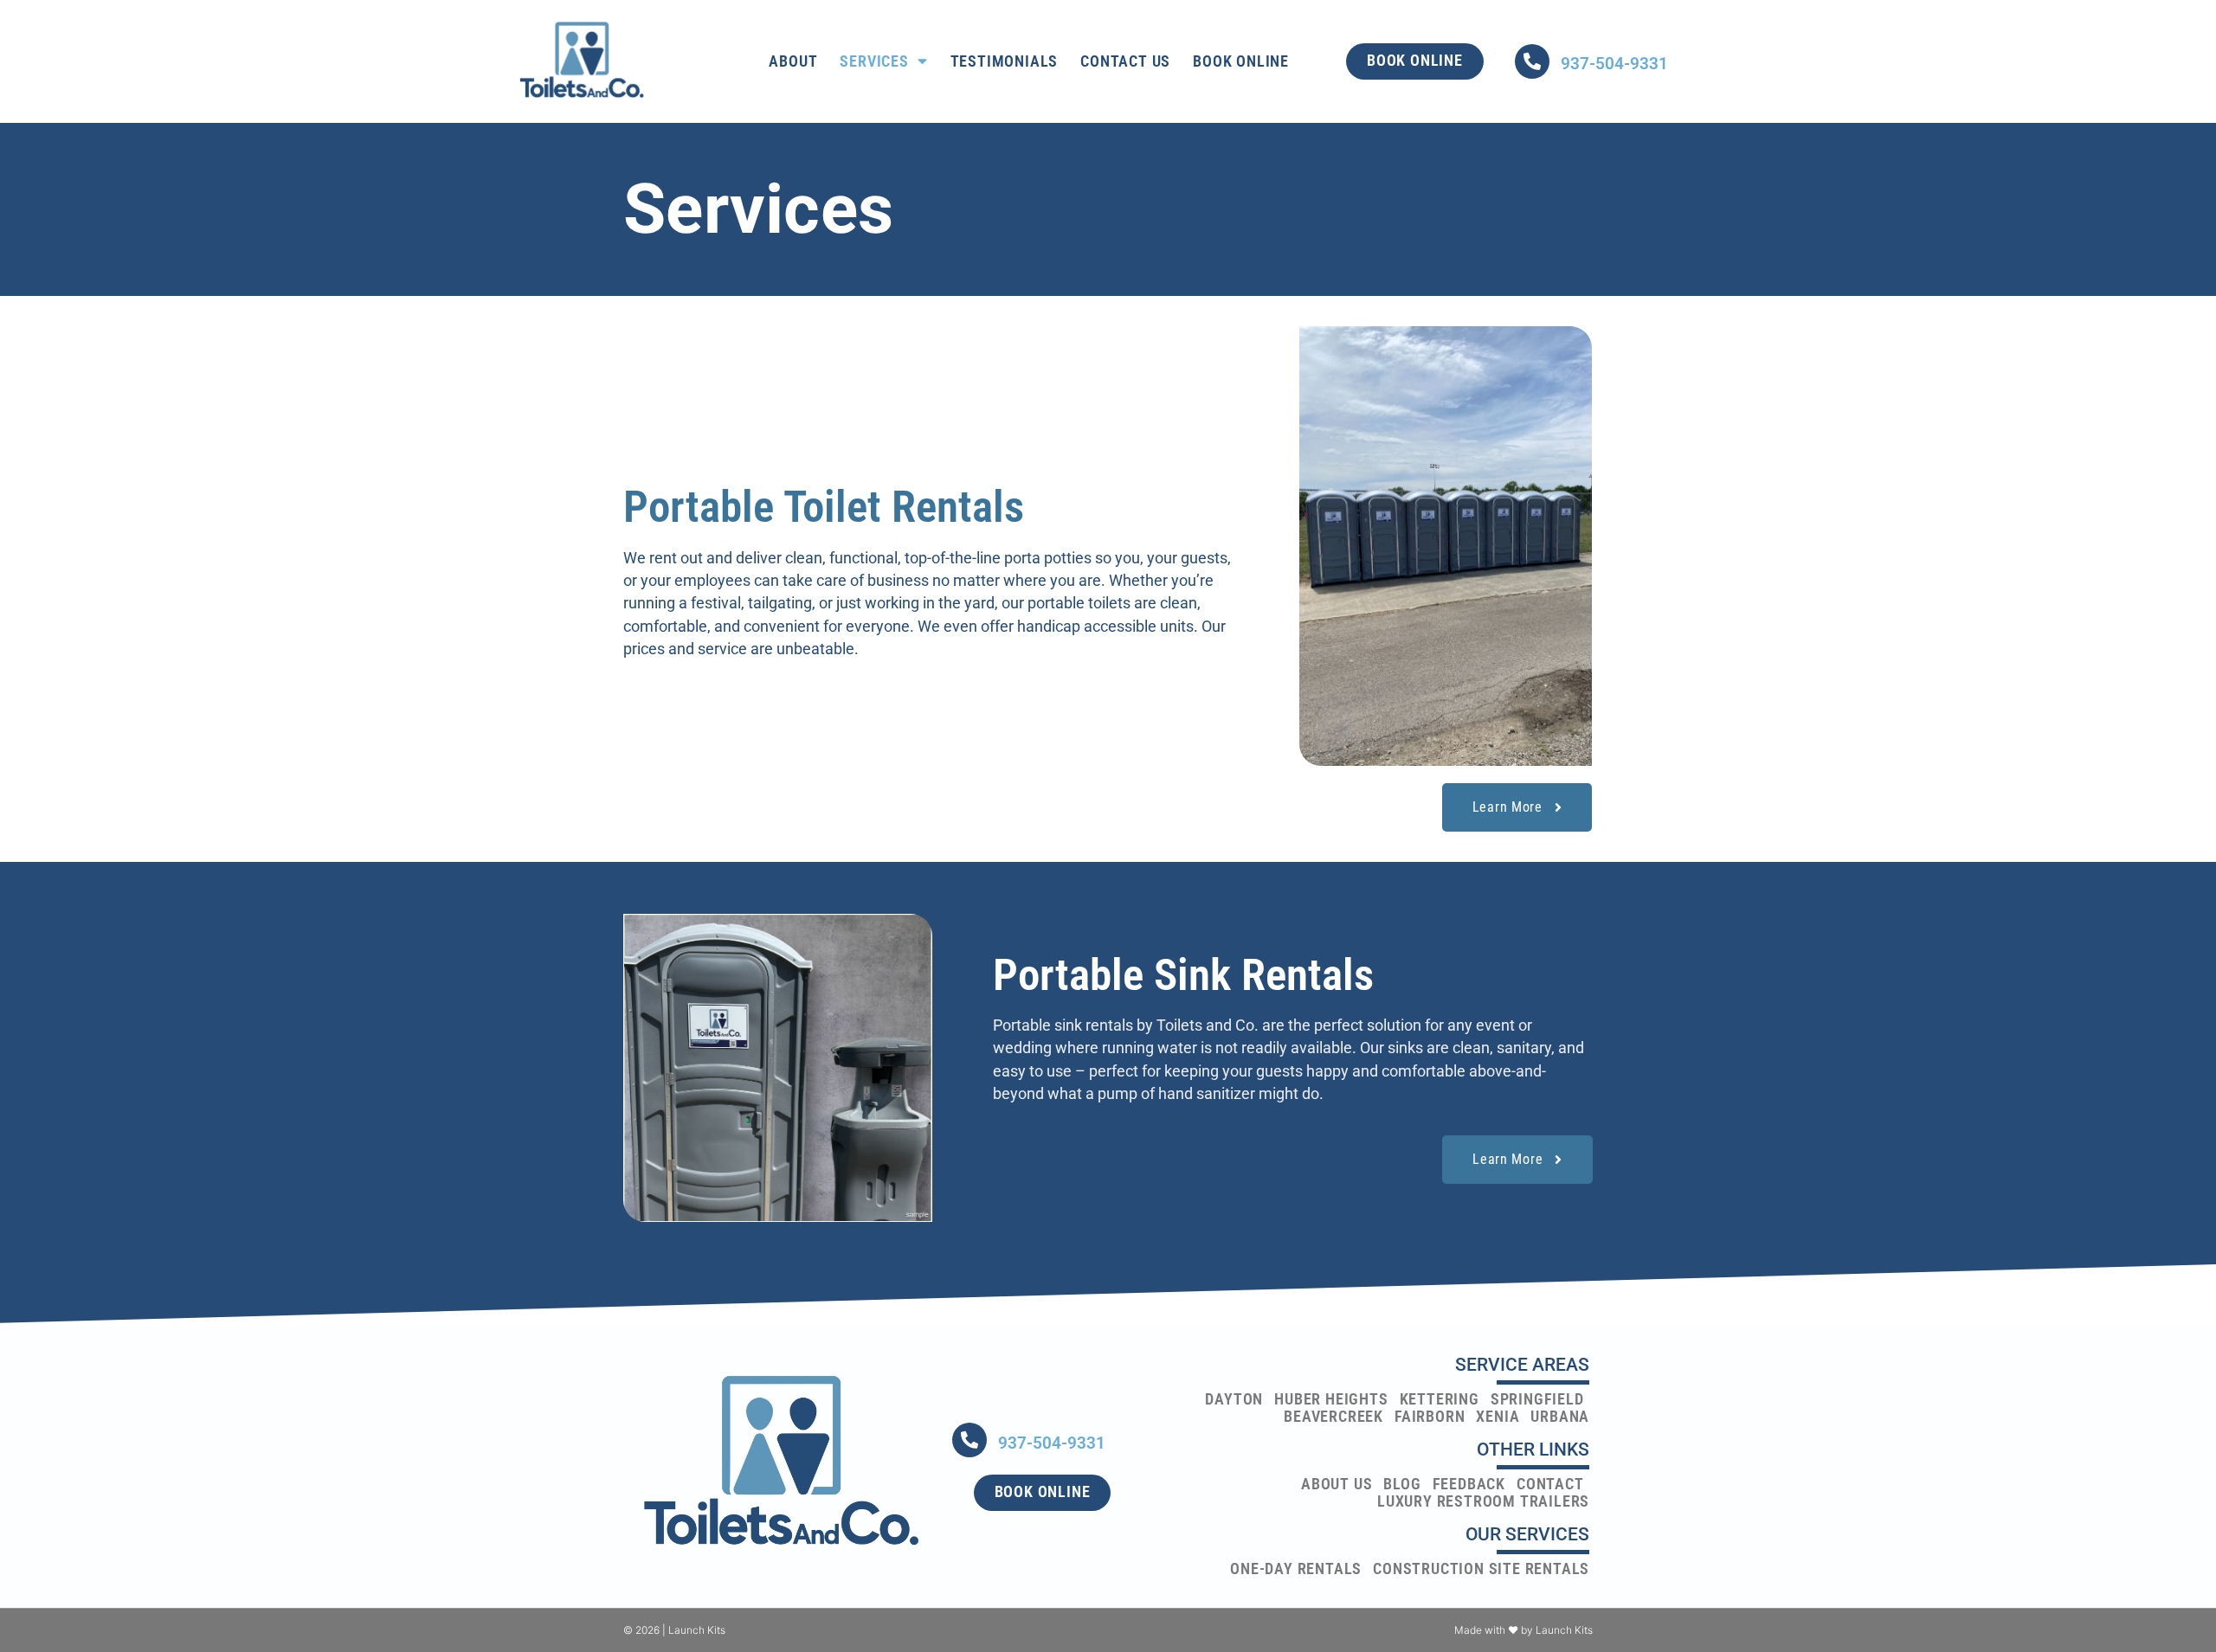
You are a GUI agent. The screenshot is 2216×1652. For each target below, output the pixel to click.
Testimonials (1005, 61)
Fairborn (1430, 1417)
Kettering (1440, 1399)
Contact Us (1125, 61)
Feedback (1469, 1484)
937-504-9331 (1614, 64)
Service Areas (1522, 1365)
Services (874, 61)
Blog (1402, 1484)
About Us (1337, 1484)
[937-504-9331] (1532, 61)
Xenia (1498, 1417)
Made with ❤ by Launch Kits (1523, 1630)
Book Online (1241, 61)
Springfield (1537, 1399)
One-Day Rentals (1296, 1569)
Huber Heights (1331, 1399)
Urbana (1560, 1417)
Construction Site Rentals (1481, 1569)
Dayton (1234, 1399)
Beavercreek (1333, 1417)
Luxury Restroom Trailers (1483, 1501)
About (793, 61)
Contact (1550, 1484)
